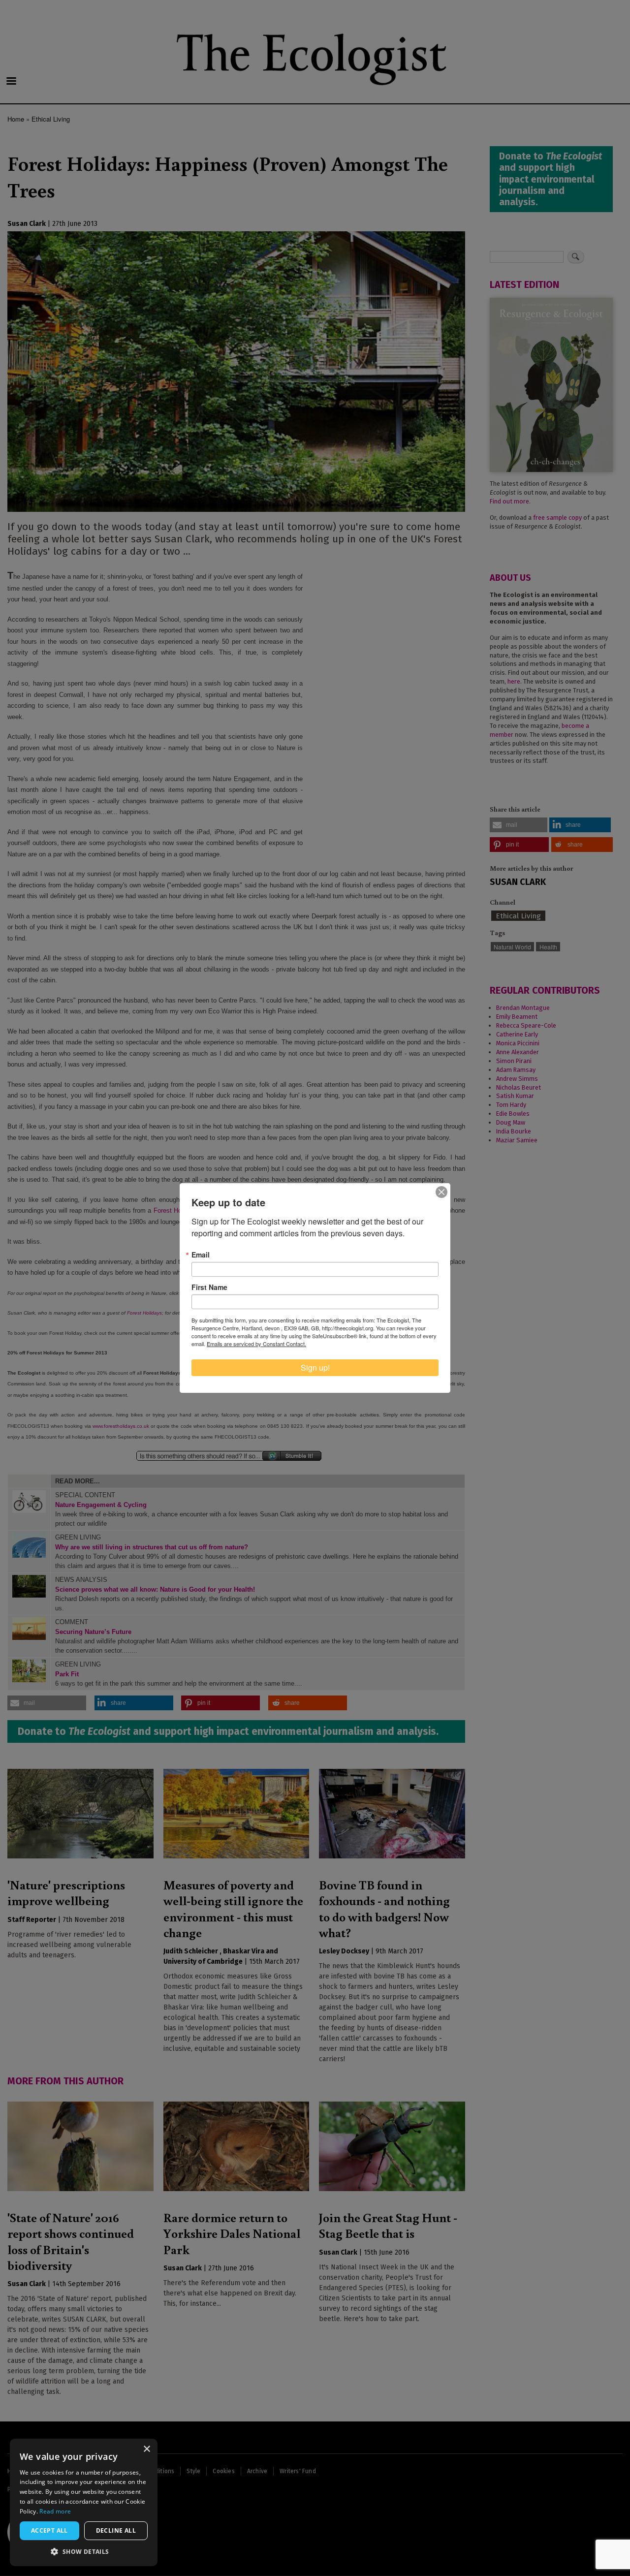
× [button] (146, 2449)
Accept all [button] (49, 2530)
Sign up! (315, 1367)
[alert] (84, 2502)
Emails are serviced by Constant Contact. (256, 1344)
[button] (84, 2551)
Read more (55, 2511)
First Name (209, 1287)
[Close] (441, 1192)
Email (201, 1255)
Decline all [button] (116, 2530)
